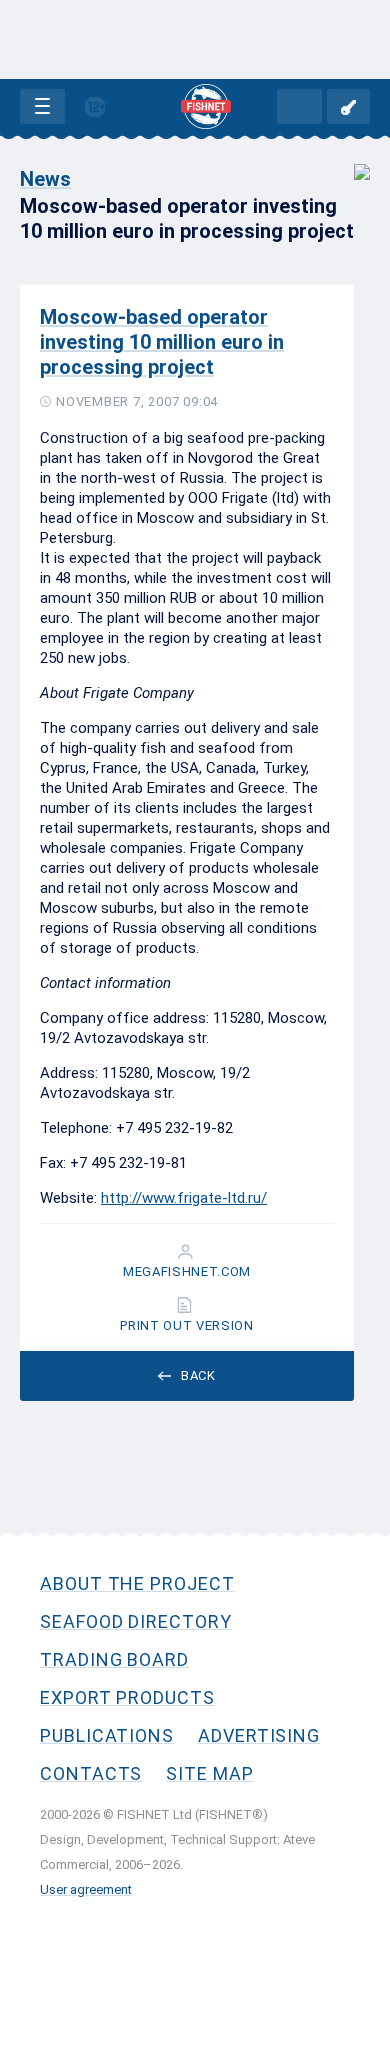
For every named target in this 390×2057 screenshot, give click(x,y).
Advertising (259, 1735)
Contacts (91, 1773)
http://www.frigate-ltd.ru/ (184, 1198)
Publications (107, 1735)
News (45, 179)
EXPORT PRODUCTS (127, 1697)
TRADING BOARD (114, 1659)
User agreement (86, 1889)
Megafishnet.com (187, 1272)
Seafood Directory (136, 1621)
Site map (209, 1773)
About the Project (137, 1583)
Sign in (348, 106)
